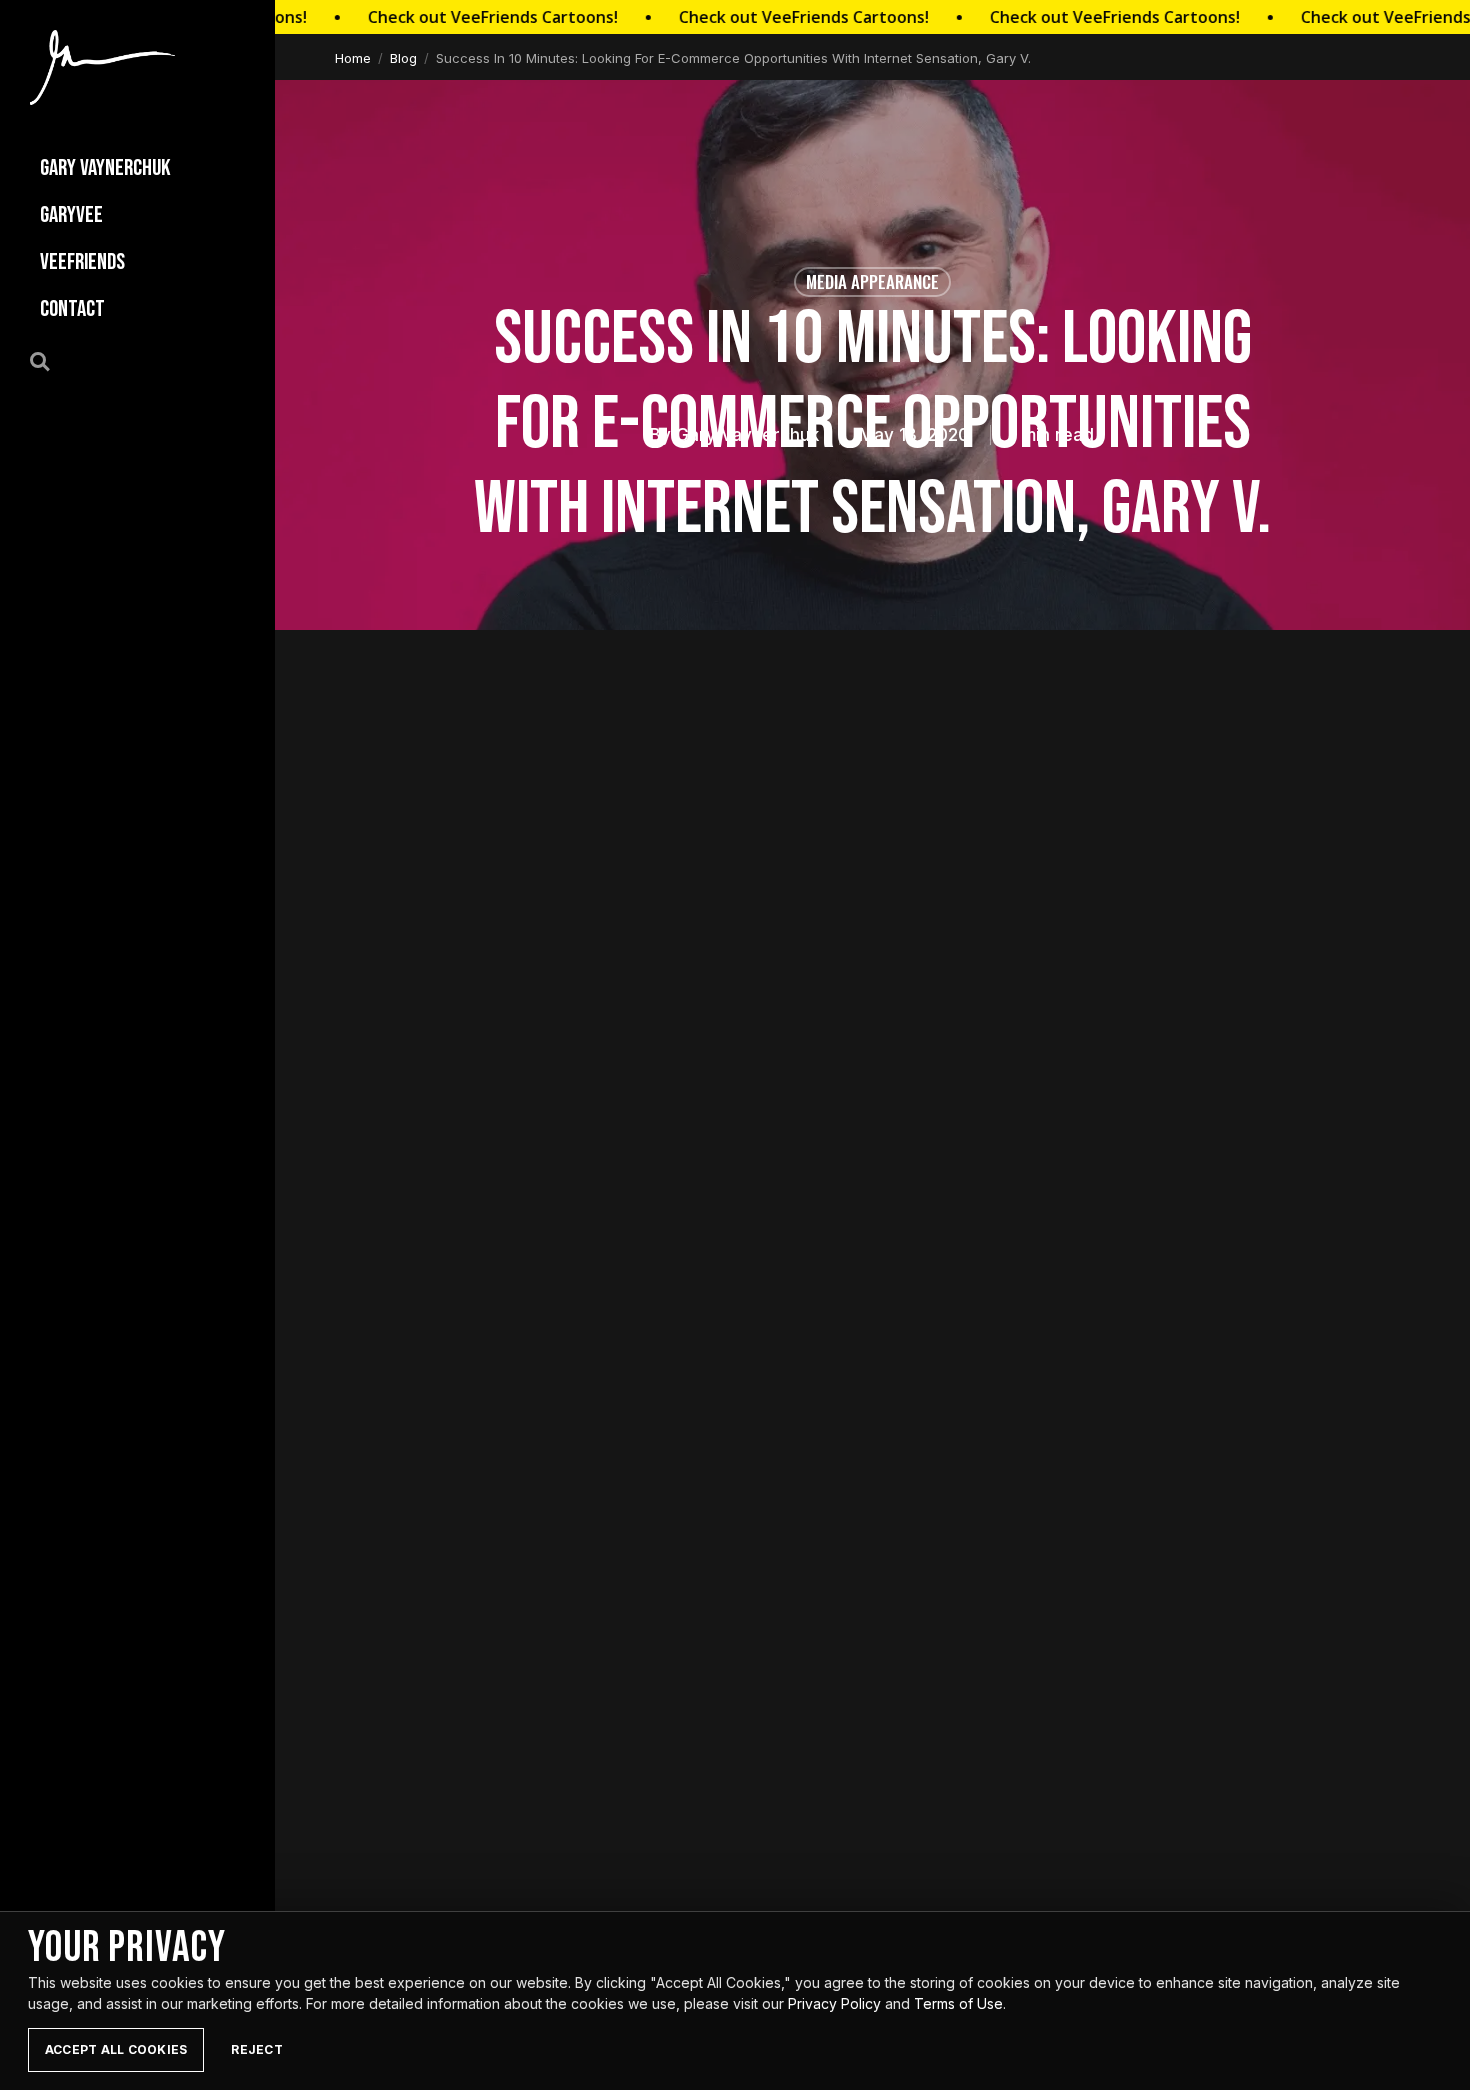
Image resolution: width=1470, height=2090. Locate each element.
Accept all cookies (116, 2049)
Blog (403, 58)
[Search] (51, 360)
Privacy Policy (834, 2003)
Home (353, 58)
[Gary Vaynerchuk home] (102, 67)
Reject (256, 2049)
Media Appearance (872, 281)
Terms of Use (958, 2003)
